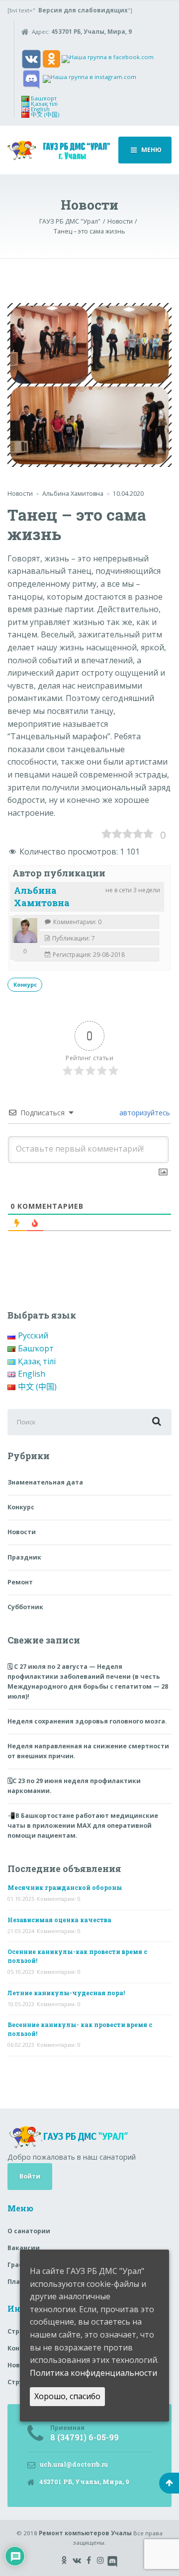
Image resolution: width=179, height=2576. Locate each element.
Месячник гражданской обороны (65, 1887)
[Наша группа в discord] (31, 78)
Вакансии (24, 2248)
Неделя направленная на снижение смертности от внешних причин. (88, 1751)
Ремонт (20, 1582)
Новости (20, 494)
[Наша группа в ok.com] (51, 58)
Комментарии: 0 (59, 1899)
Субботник (25, 1607)
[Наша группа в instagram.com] (89, 78)
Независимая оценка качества (59, 1920)
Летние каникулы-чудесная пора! (66, 1993)
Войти (30, 2176)
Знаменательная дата (45, 1482)
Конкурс (25, 985)
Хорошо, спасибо (67, 2396)
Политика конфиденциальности (93, 2373)
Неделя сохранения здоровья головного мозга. (87, 1721)
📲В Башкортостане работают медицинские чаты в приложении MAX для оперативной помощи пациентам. (83, 1826)
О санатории (29, 2231)
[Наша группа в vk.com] (31, 58)
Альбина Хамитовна (42, 897)
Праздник (24, 1557)
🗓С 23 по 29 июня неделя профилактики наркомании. (74, 1786)
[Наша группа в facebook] (108, 58)
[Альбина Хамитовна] (25, 931)
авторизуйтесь (144, 1113)
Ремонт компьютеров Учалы (85, 2533)
